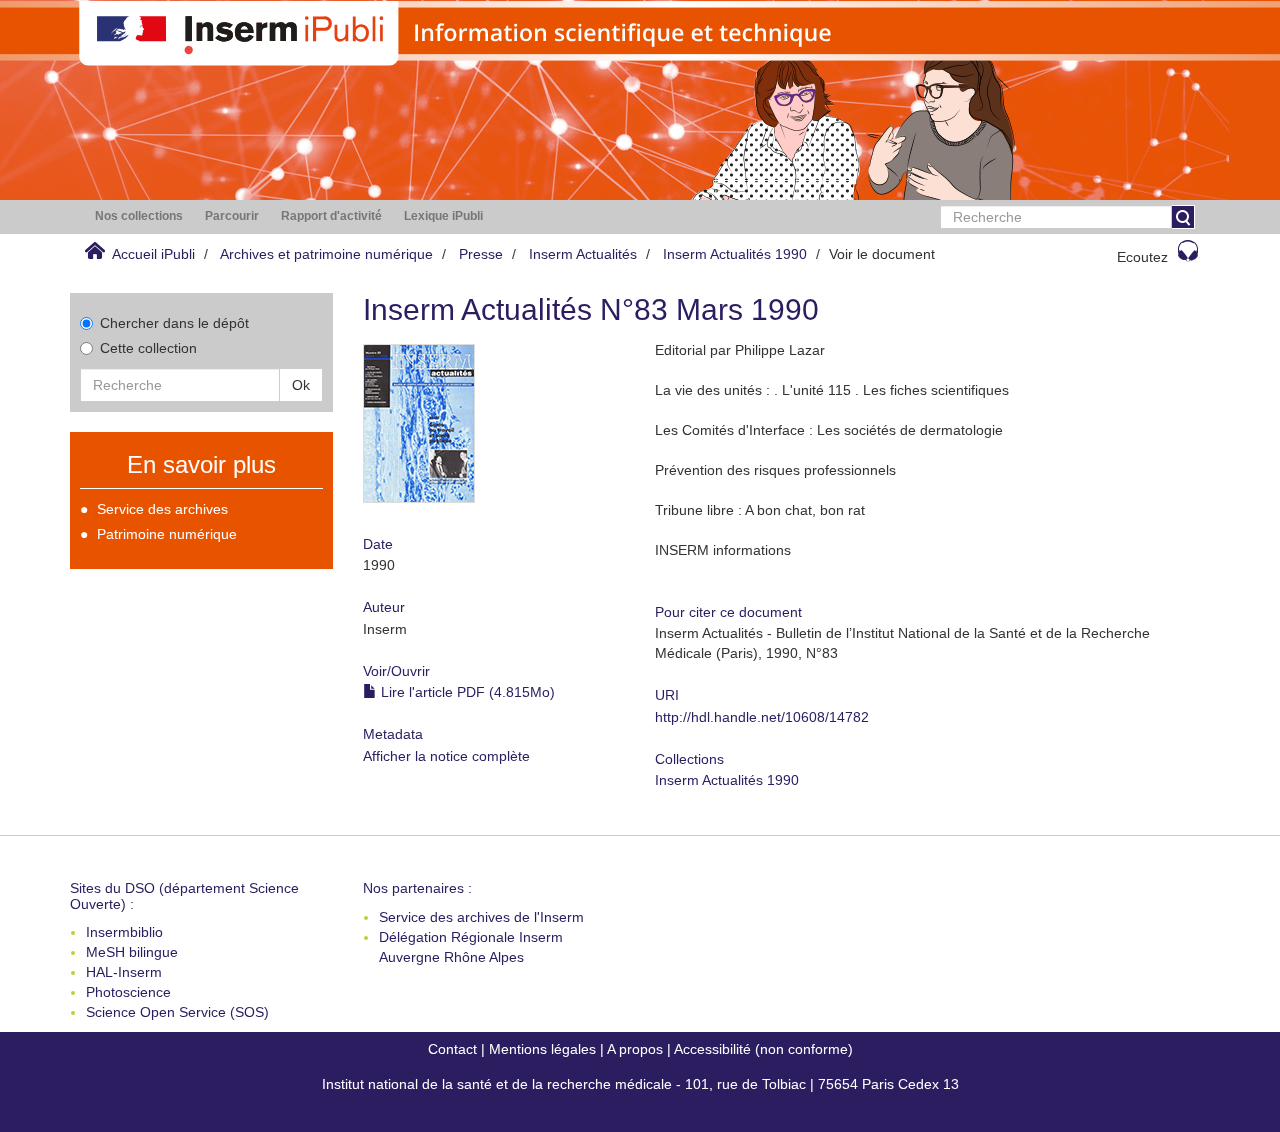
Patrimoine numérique (167, 534)
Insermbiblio (124, 932)
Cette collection (148, 348)
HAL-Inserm (124, 972)
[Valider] (1183, 217)
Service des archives (162, 509)
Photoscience (128, 992)
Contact (452, 1049)
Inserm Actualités (583, 254)
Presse (481, 254)
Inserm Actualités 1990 (735, 254)
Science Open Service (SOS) (177, 1012)
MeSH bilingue (132, 952)
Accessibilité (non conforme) (763, 1049)
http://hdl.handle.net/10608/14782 (762, 717)
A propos (635, 1049)
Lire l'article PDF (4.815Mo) (466, 692)
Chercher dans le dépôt (174, 323)
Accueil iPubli (153, 254)
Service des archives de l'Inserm (481, 917)
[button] (139, 216)
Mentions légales (542, 1049)
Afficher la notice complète (446, 756)
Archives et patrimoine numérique (326, 254)
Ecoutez (1142, 257)
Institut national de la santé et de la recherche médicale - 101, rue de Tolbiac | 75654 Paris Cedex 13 (640, 1084)
